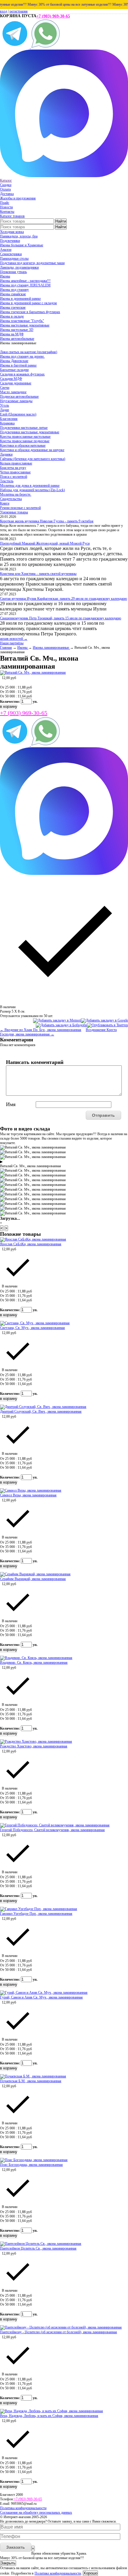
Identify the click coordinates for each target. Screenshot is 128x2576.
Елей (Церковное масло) (18, 414)
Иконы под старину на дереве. (22, 356)
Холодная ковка (12, 232)
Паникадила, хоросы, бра (19, 236)
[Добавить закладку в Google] (104, 1020)
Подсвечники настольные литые (24, 428)
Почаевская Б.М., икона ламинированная (31, 2081)
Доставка (7, 194)
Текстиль (7, 481)
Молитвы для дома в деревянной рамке (30, 486)
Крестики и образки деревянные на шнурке (32, 450)
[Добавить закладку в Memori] (57, 1020)
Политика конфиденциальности (23, 2508)
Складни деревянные (16, 383)
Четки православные (15, 472)
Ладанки (6, 454)
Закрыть (8, 2563)
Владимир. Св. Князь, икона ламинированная (34, 1663)
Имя (11, 1104)
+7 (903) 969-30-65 (53, 16)
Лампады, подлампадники (19, 267)
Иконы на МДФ (12, 334)
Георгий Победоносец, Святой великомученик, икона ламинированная (52, 1830)
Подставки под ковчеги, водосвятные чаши (32, 263)
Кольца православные (16, 463)
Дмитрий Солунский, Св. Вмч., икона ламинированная (41, 1411)
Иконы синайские (13, 294)
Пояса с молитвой (14, 477)
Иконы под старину (14, 290)
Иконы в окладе (12, 316)
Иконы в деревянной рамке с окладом (28, 303)
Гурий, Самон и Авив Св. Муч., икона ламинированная (41, 1997)
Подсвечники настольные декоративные (30, 432)
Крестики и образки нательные (23, 445)
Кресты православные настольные (25, 437)
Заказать (16, 2547)
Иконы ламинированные (51, 648)
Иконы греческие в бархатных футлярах (30, 312)
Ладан (4, 410)
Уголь (4, 405)
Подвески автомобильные (19, 396)
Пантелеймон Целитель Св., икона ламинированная (38, 2248)
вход (4, 11)
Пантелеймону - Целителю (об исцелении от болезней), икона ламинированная (58, 2332)
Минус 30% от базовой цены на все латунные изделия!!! (61, 4)
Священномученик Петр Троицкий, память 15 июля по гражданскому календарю (61, 618)
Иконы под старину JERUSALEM (25, 285)
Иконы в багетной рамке (18, 365)
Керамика (7, 423)
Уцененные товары (14, 512)
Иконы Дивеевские (14, 361)
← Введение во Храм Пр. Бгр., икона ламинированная (41, 1030)
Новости (6, 207)
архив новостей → (14, 639)
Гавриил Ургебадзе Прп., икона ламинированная (36, 1914)
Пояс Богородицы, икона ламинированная (31, 2165)
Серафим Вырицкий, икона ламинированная (33, 1579)
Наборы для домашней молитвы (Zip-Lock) (32, 490)
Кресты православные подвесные (25, 441)
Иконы (5, 276)
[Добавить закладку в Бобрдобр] (61, 1025)
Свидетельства (11, 499)
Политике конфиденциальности (58, 2573)
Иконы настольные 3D (17, 330)
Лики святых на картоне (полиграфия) (29, 352)
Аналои (6, 250)
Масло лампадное (13, 392)
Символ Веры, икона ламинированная (28, 1495)
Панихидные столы (14, 258)
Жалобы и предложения (18, 198)
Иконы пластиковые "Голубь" (22, 321)
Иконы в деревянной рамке (20, 299)
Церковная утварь (13, 272)
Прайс (5, 203)
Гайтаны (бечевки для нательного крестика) (33, 459)
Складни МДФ (11, 379)
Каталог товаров (12, 216)
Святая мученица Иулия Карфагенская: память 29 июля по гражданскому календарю (64, 599)
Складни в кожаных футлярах (22, 374)
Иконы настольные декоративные (25, 325)
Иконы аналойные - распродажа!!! (25, 281)
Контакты (7, 212)
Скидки (6, 185)
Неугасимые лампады (16, 401)
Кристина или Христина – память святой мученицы (38, 574)
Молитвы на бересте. (16, 494)
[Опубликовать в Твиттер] (107, 1025)
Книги (5, 503)
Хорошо (90, 2573)
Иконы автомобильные (17, 339)
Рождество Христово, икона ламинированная (34, 1746)
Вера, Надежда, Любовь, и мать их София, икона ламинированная (49, 2416)
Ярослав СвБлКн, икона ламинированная (31, 1244)
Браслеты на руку (13, 468)
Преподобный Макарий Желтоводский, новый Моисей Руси (45, 543)
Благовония (9, 419)
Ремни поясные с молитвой (20, 508)
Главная (6, 648)
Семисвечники (11, 254)
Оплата (5, 189)
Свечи (5, 388)
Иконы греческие (13, 307)
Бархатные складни (14, 370)
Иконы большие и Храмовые (22, 245)
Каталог (6, 180)
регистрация (19, 11)
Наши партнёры (12, 643)
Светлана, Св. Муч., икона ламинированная (32, 1328)
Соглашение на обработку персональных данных (36, 2512)
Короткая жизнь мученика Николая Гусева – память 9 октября (47, 521)
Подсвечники (10, 241)
